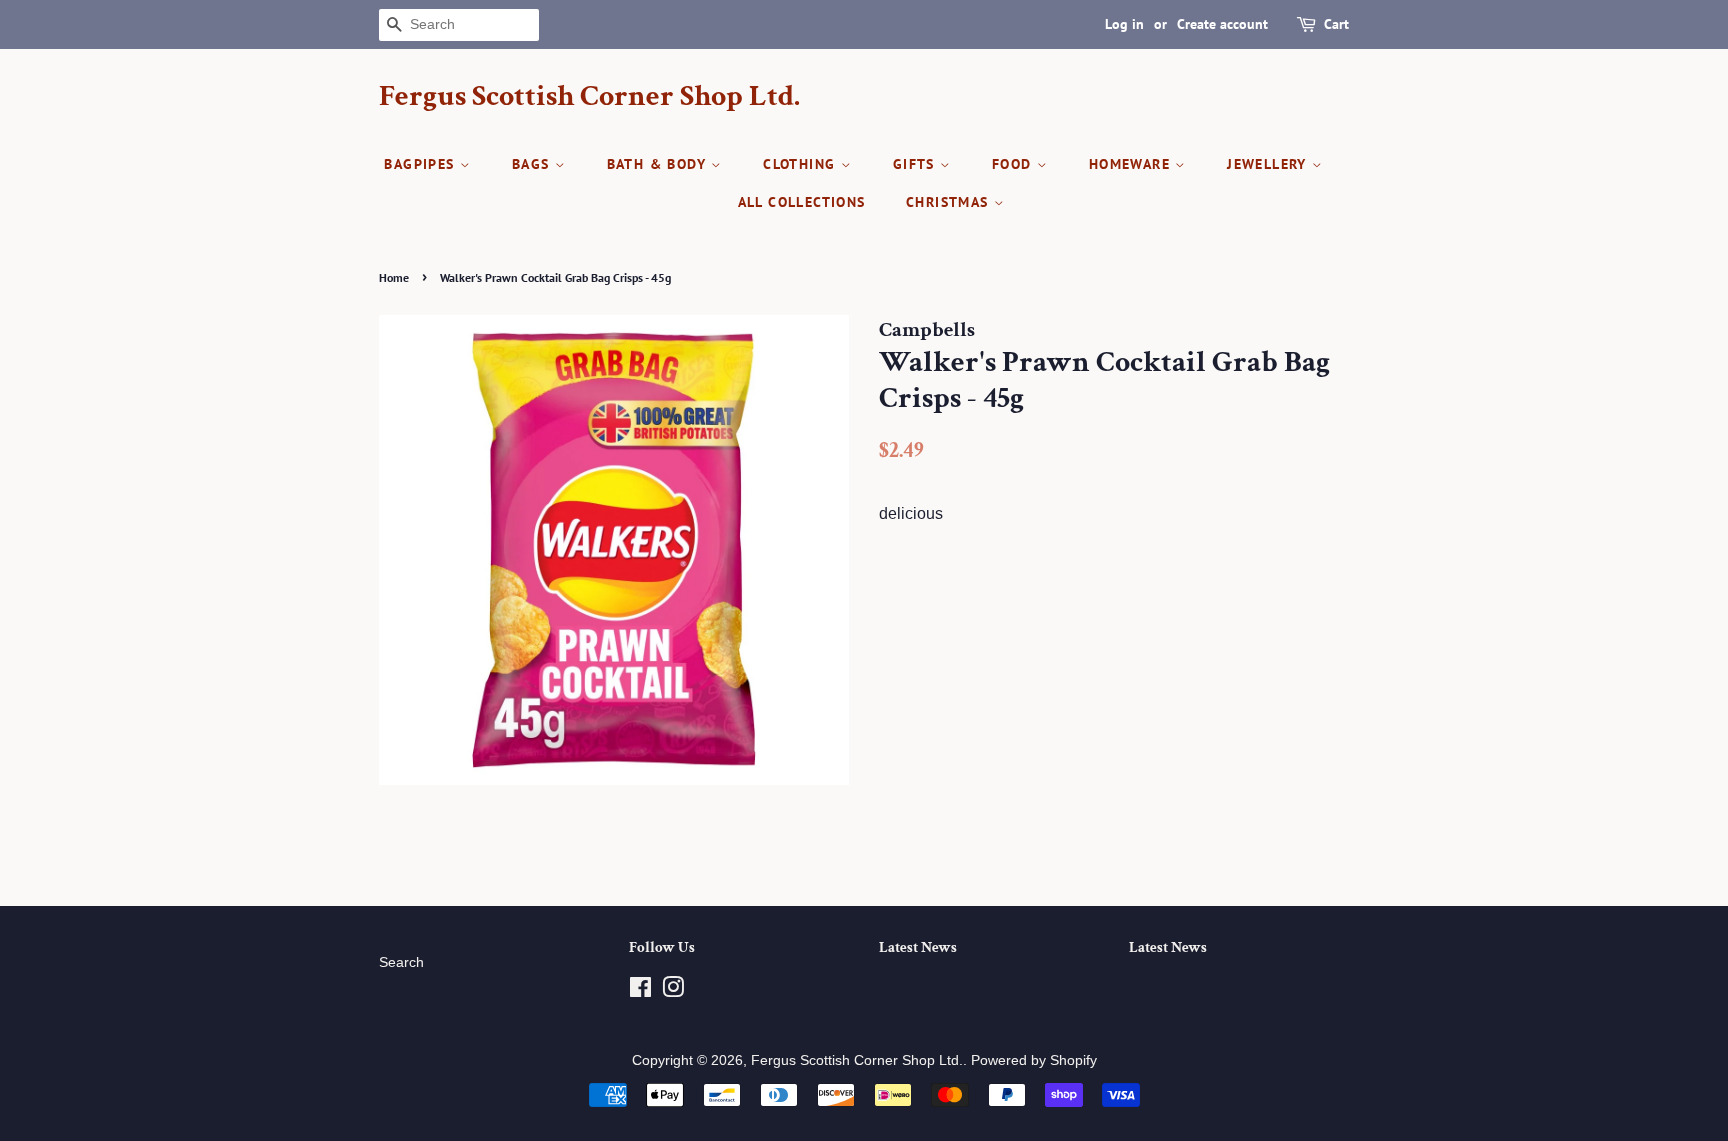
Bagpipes (422, 164)
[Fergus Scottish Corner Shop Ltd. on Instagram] (673, 991)
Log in (1124, 24)
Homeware (1132, 164)
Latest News (918, 947)
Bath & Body (659, 164)
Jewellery (1269, 164)
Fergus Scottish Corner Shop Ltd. (589, 97)
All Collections (802, 202)
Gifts (916, 164)
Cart (1336, 24)
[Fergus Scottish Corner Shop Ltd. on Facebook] (640, 991)
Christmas (950, 202)
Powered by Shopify (1034, 1060)
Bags (533, 164)
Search (401, 962)
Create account (1222, 24)
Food (1014, 164)
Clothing (802, 164)
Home (394, 277)
